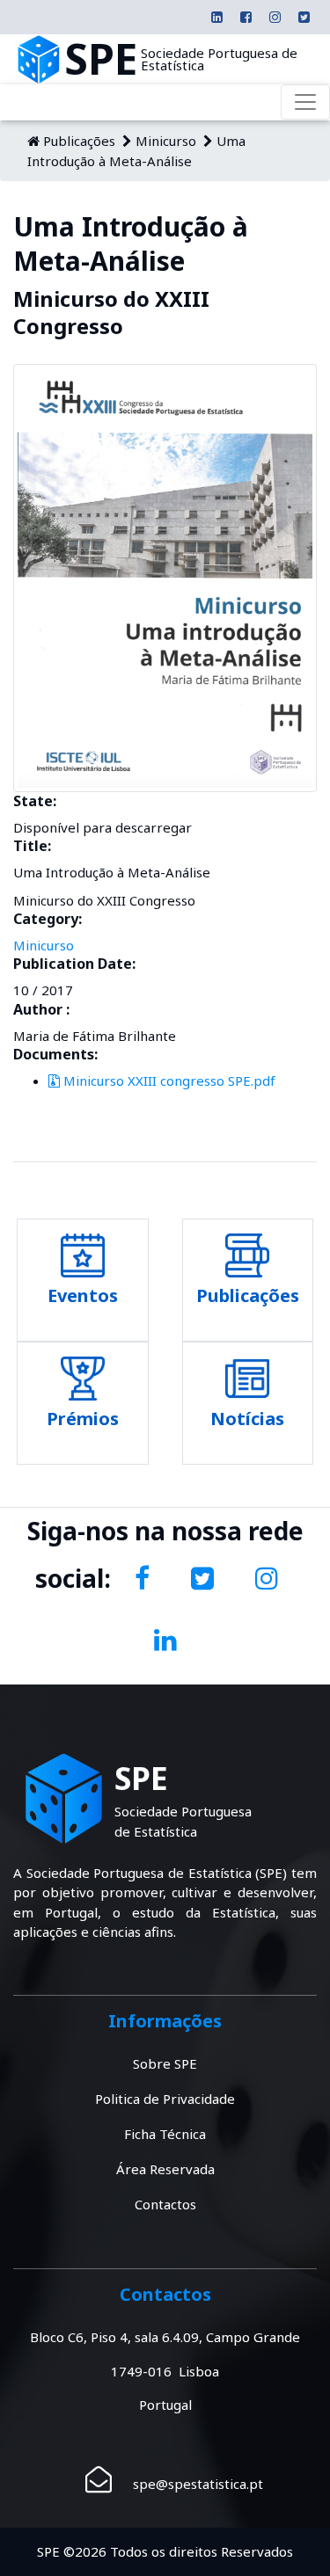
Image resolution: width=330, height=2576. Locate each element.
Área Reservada (165, 2169)
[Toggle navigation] (305, 102)
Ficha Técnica (165, 2134)
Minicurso (166, 141)
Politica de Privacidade (165, 2099)
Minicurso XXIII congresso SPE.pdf (168, 1081)
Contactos (165, 2204)
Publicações (79, 141)
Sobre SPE (165, 2063)
